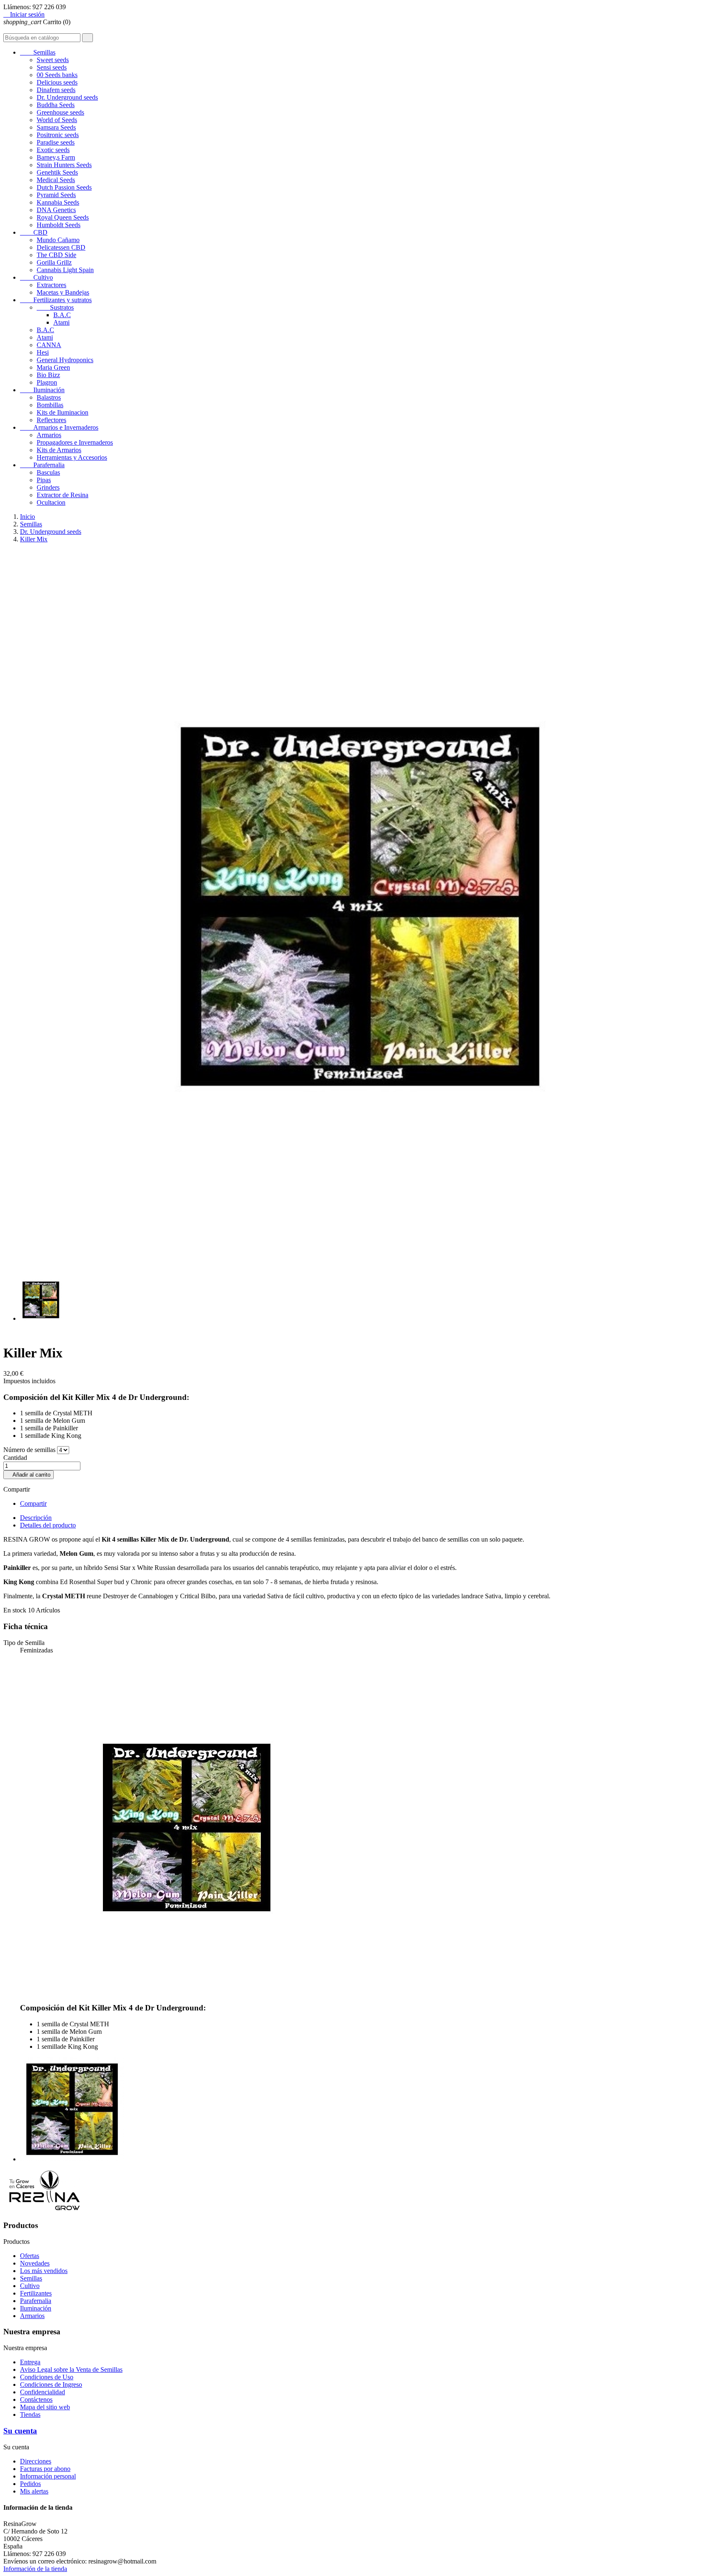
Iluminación (42, 390)
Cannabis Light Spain (65, 270)
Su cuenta (20, 2431)
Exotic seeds (53, 150)
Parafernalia (42, 465)
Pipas (44, 480)
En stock (15, 1610)
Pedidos (30, 2484)
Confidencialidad (42, 2392)
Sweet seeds (53, 60)
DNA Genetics (56, 210)
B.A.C (62, 315)
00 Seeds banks (57, 75)
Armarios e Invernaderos (59, 427)
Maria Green (53, 367)
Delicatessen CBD (61, 247)
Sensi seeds (52, 67)
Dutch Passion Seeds (64, 187)
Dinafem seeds (56, 90)
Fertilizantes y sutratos (56, 300)
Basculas (48, 472)
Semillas (38, 52)
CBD (34, 232)
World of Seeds (57, 120)
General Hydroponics (65, 360)
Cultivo (36, 277)
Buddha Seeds (56, 105)
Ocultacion (51, 502)
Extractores (51, 285)
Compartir (33, 1503)
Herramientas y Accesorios (72, 457)
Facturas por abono (45, 2469)
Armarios (49, 435)
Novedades (35, 2263)
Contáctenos (36, 2400)
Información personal (48, 2476)
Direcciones (36, 2461)
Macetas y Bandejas (63, 292)
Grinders (48, 487)
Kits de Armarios (59, 450)
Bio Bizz (48, 375)
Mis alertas (34, 2491)
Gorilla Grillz (54, 262)
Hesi (43, 352)
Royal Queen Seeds (63, 217)
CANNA (49, 345)
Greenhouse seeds (60, 112)
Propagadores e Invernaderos (75, 442)
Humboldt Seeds (59, 225)
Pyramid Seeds (56, 195)
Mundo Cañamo (58, 240)
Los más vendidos (44, 2271)
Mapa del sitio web (45, 2407)
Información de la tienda (35, 2569)
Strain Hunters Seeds (64, 165)
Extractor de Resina (62, 495)
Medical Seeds (56, 180)
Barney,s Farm (56, 157)
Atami (61, 322)
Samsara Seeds (56, 127)
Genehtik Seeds (57, 172)
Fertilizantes (36, 2293)
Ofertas (30, 2256)
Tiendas (30, 2415)
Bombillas (50, 405)
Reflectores (51, 420)
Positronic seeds (58, 135)
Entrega (30, 2362)
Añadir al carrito (29, 1475)
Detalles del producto (48, 1525)
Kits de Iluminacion (62, 412)
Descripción (36, 1518)
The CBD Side (56, 255)
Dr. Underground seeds (67, 97)
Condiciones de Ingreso (51, 2384)
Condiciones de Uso (47, 2377)
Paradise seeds (56, 142)
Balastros (49, 397)
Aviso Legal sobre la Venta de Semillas (71, 2369)
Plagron (47, 382)
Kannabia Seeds (58, 202)
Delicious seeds (57, 82)
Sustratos (55, 307)
